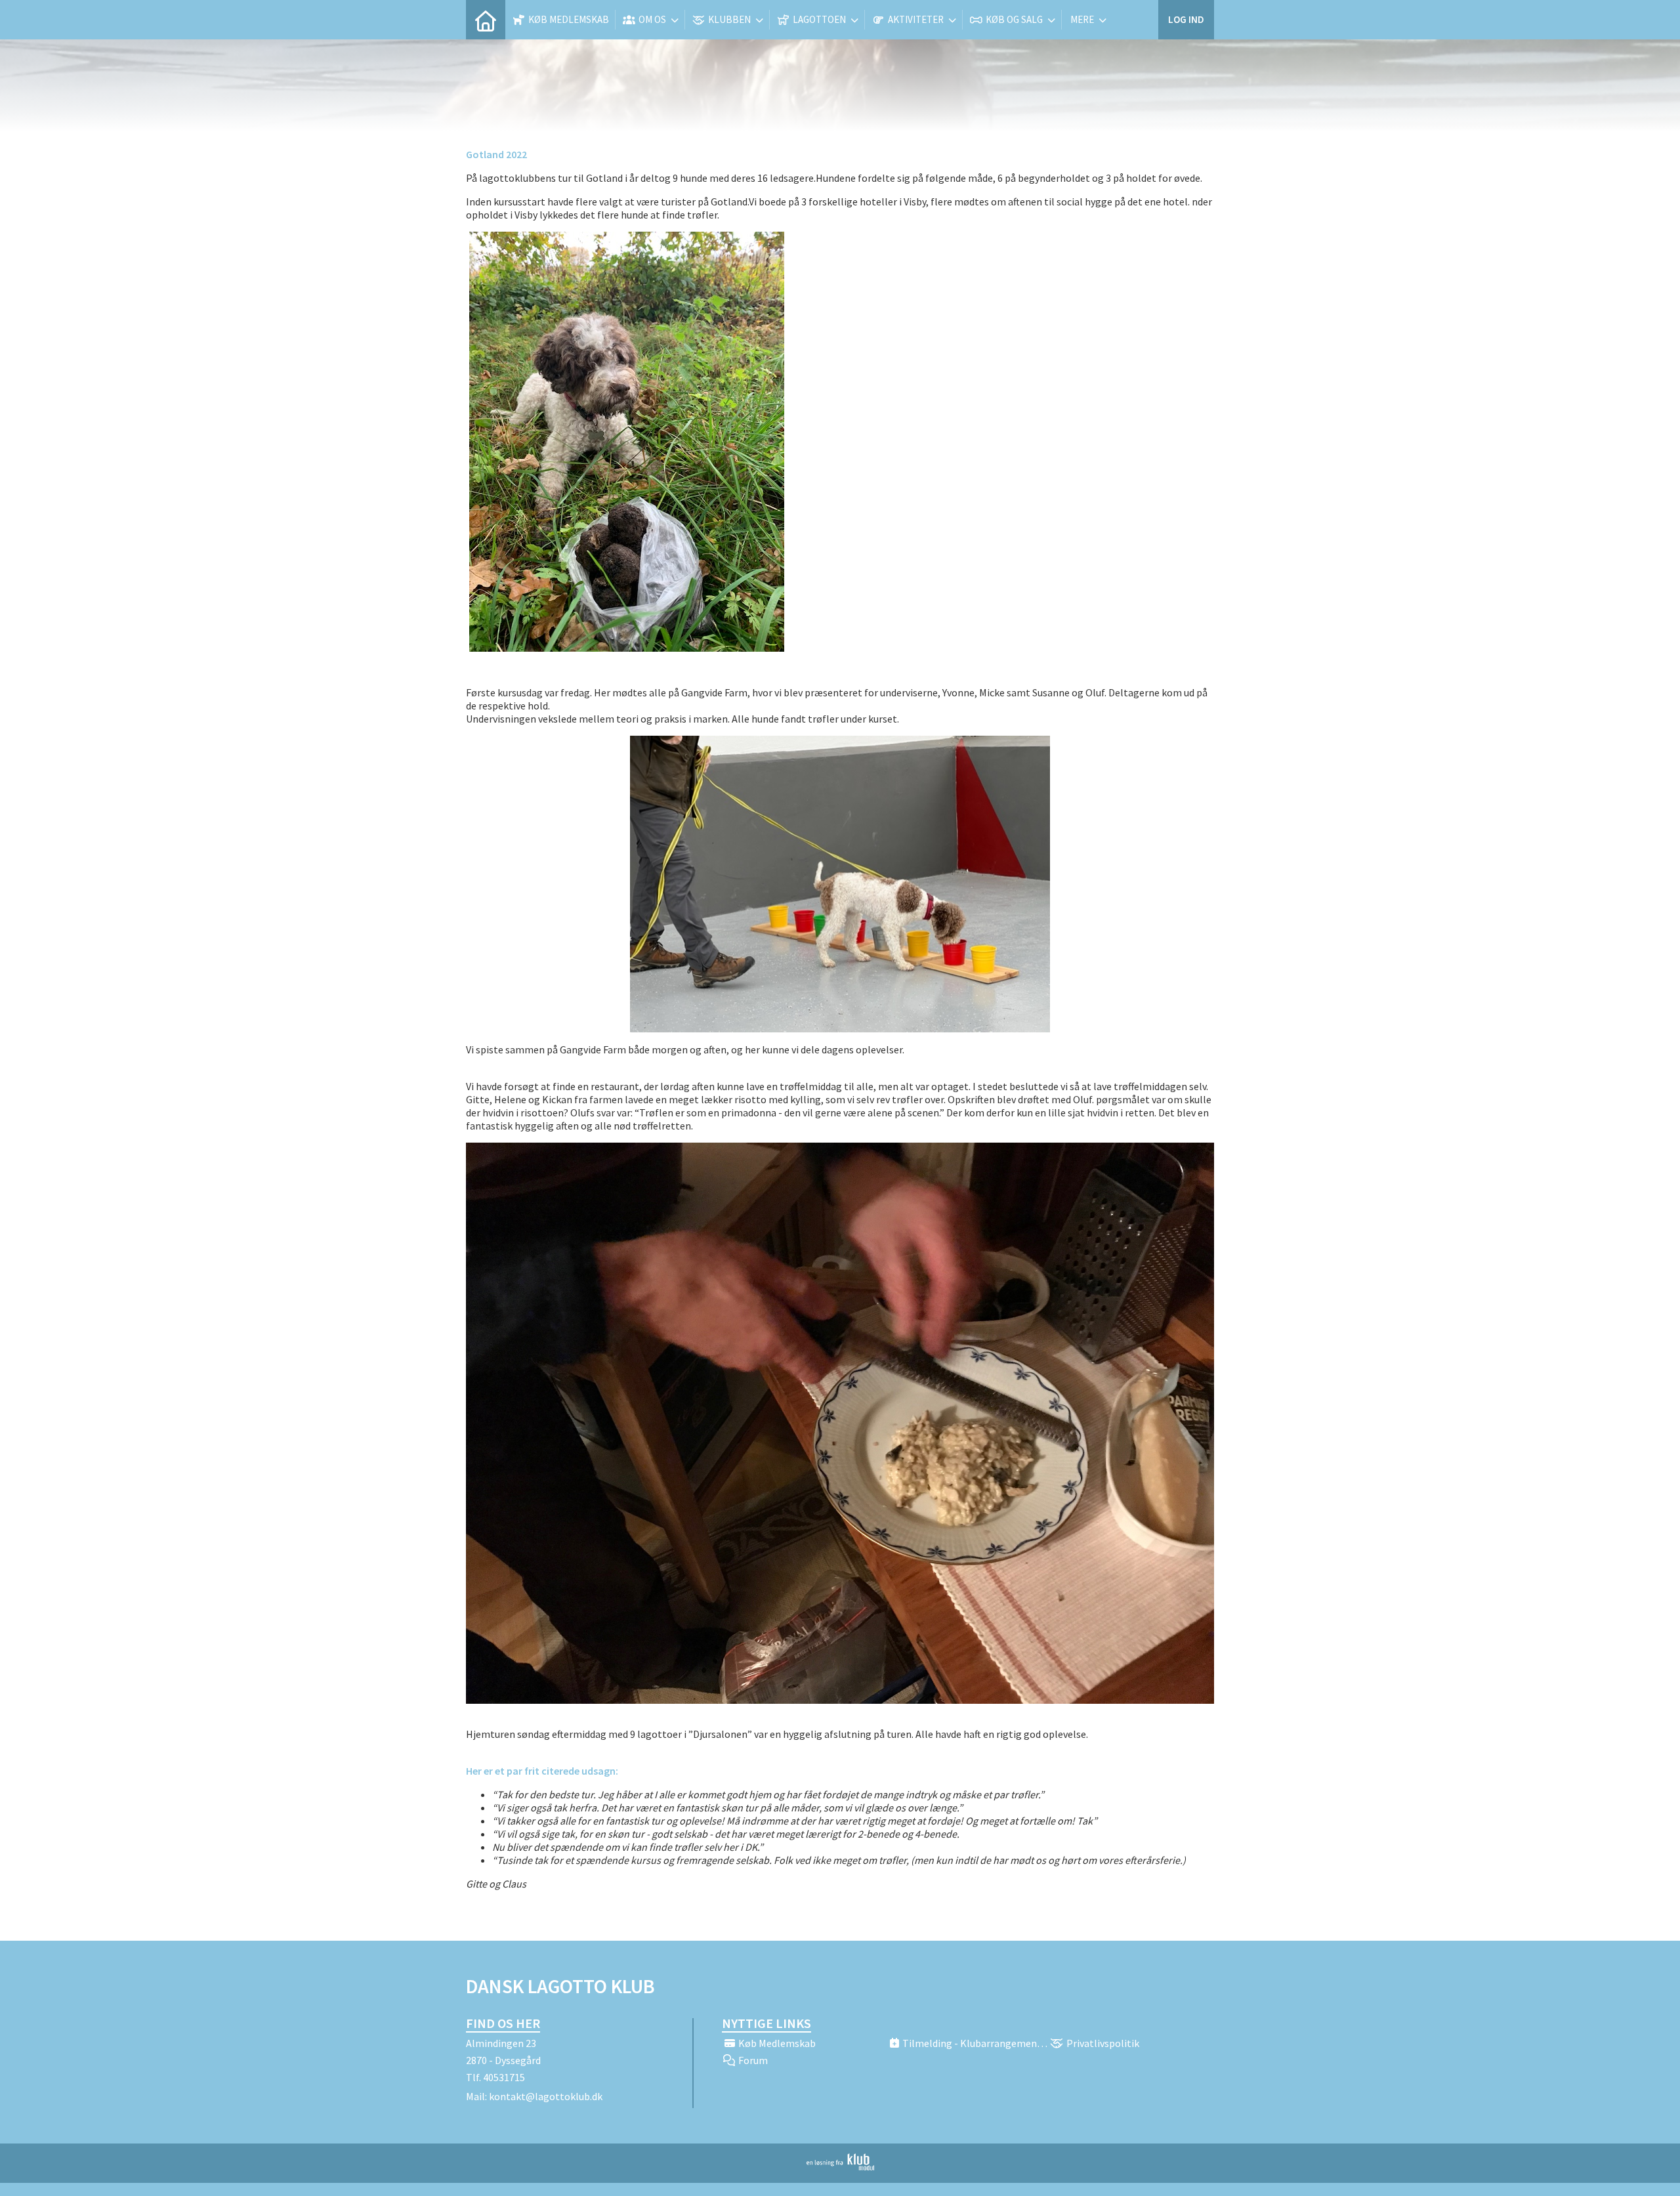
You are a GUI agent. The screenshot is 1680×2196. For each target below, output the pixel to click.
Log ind (1186, 19)
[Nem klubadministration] (840, 2166)
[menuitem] (486, 20)
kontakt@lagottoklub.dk (546, 2096)
